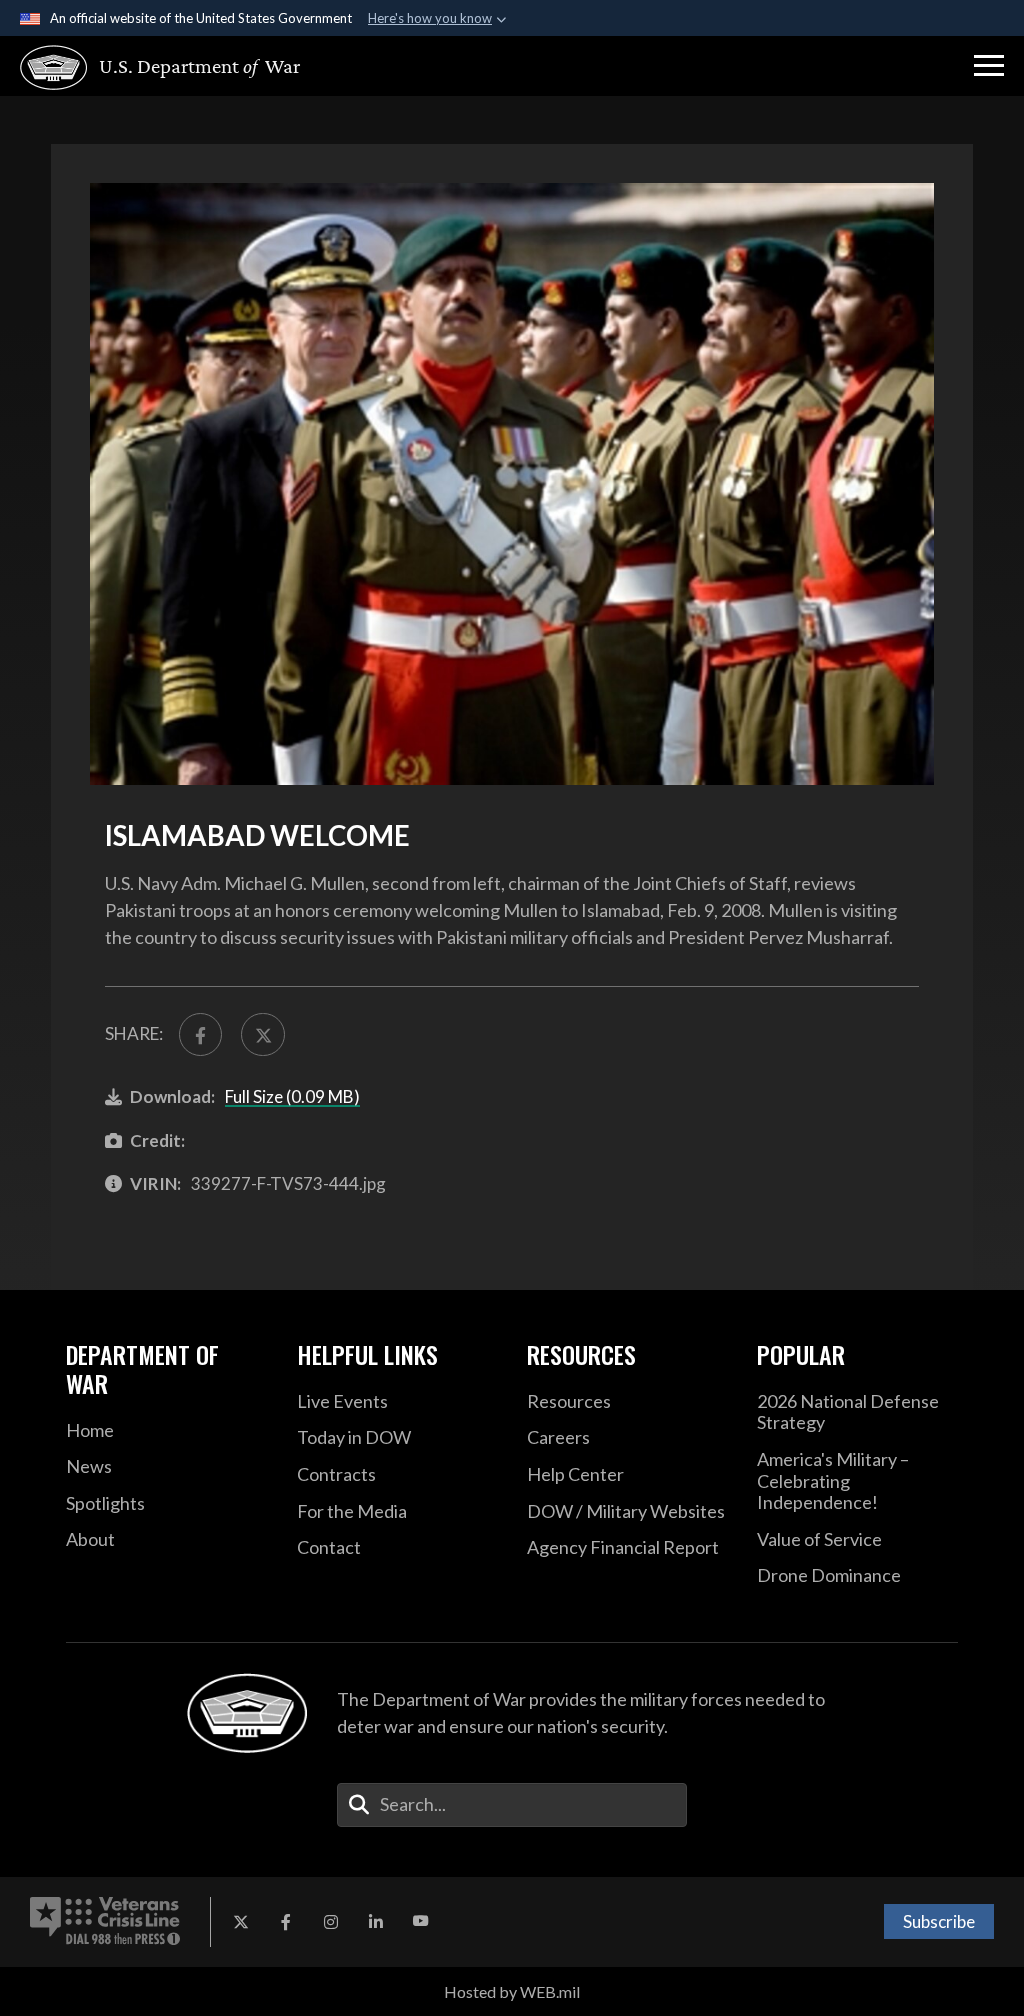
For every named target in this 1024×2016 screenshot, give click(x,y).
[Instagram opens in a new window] (331, 1922)
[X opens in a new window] (241, 1922)
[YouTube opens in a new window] (421, 1922)
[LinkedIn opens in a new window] (376, 1922)
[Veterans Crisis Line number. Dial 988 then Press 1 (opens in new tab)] (105, 1922)
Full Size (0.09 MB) (292, 1096)
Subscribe (939, 1921)
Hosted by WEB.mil (512, 1991)
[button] (989, 66)
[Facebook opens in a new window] (286, 1922)
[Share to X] (262, 1034)
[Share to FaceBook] (200, 1034)
